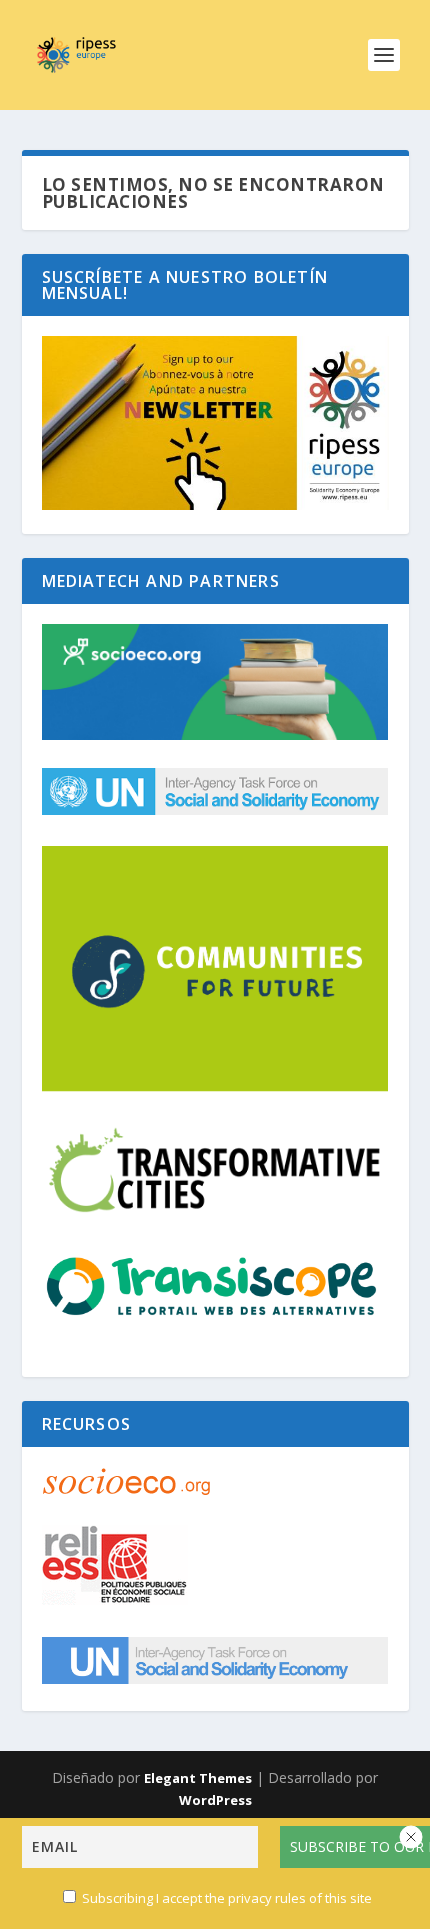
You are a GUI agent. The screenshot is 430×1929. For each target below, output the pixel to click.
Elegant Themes (198, 1778)
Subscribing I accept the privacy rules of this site (225, 1898)
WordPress (215, 1800)
